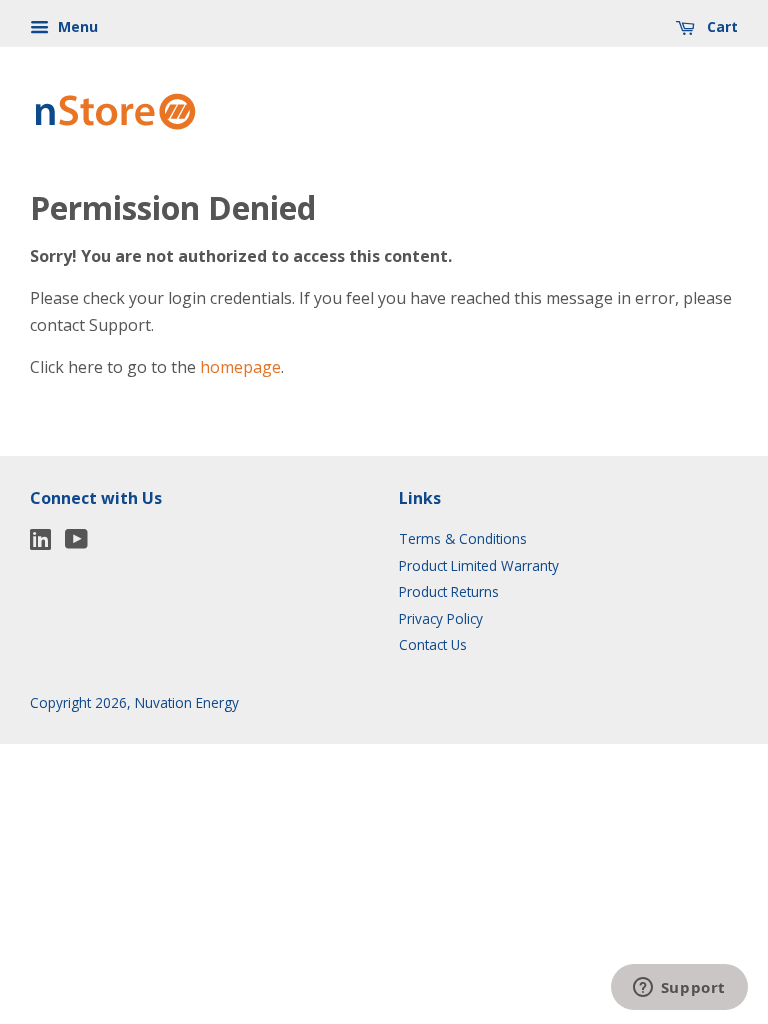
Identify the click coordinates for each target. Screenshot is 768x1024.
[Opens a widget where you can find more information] (679, 989)
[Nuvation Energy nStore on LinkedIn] (40, 542)
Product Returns (449, 591)
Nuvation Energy (187, 702)
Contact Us (433, 644)
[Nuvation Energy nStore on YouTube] (76, 542)
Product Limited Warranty (479, 565)
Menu (76, 26)
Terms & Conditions (463, 538)
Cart (720, 26)
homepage (240, 367)
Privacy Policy (441, 618)
